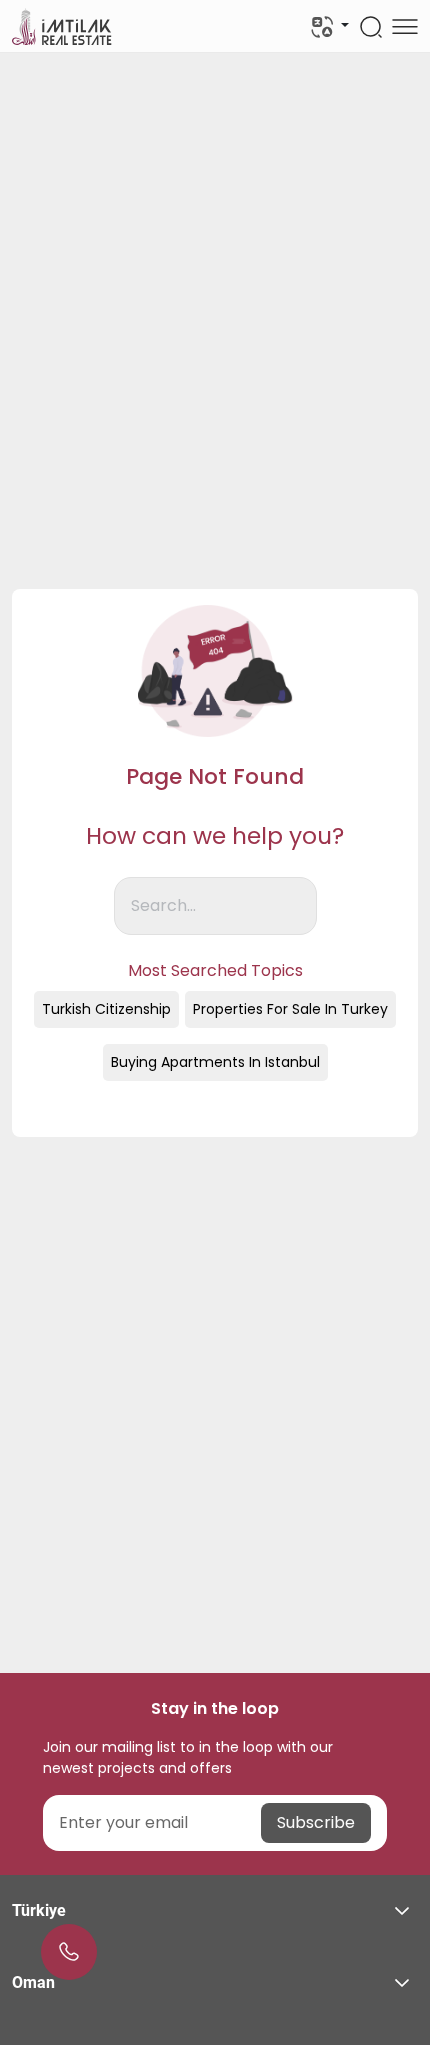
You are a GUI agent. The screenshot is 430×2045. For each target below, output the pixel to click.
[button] (215, 1911)
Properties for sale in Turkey (290, 1009)
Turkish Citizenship (106, 1009)
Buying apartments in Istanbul (215, 1062)
